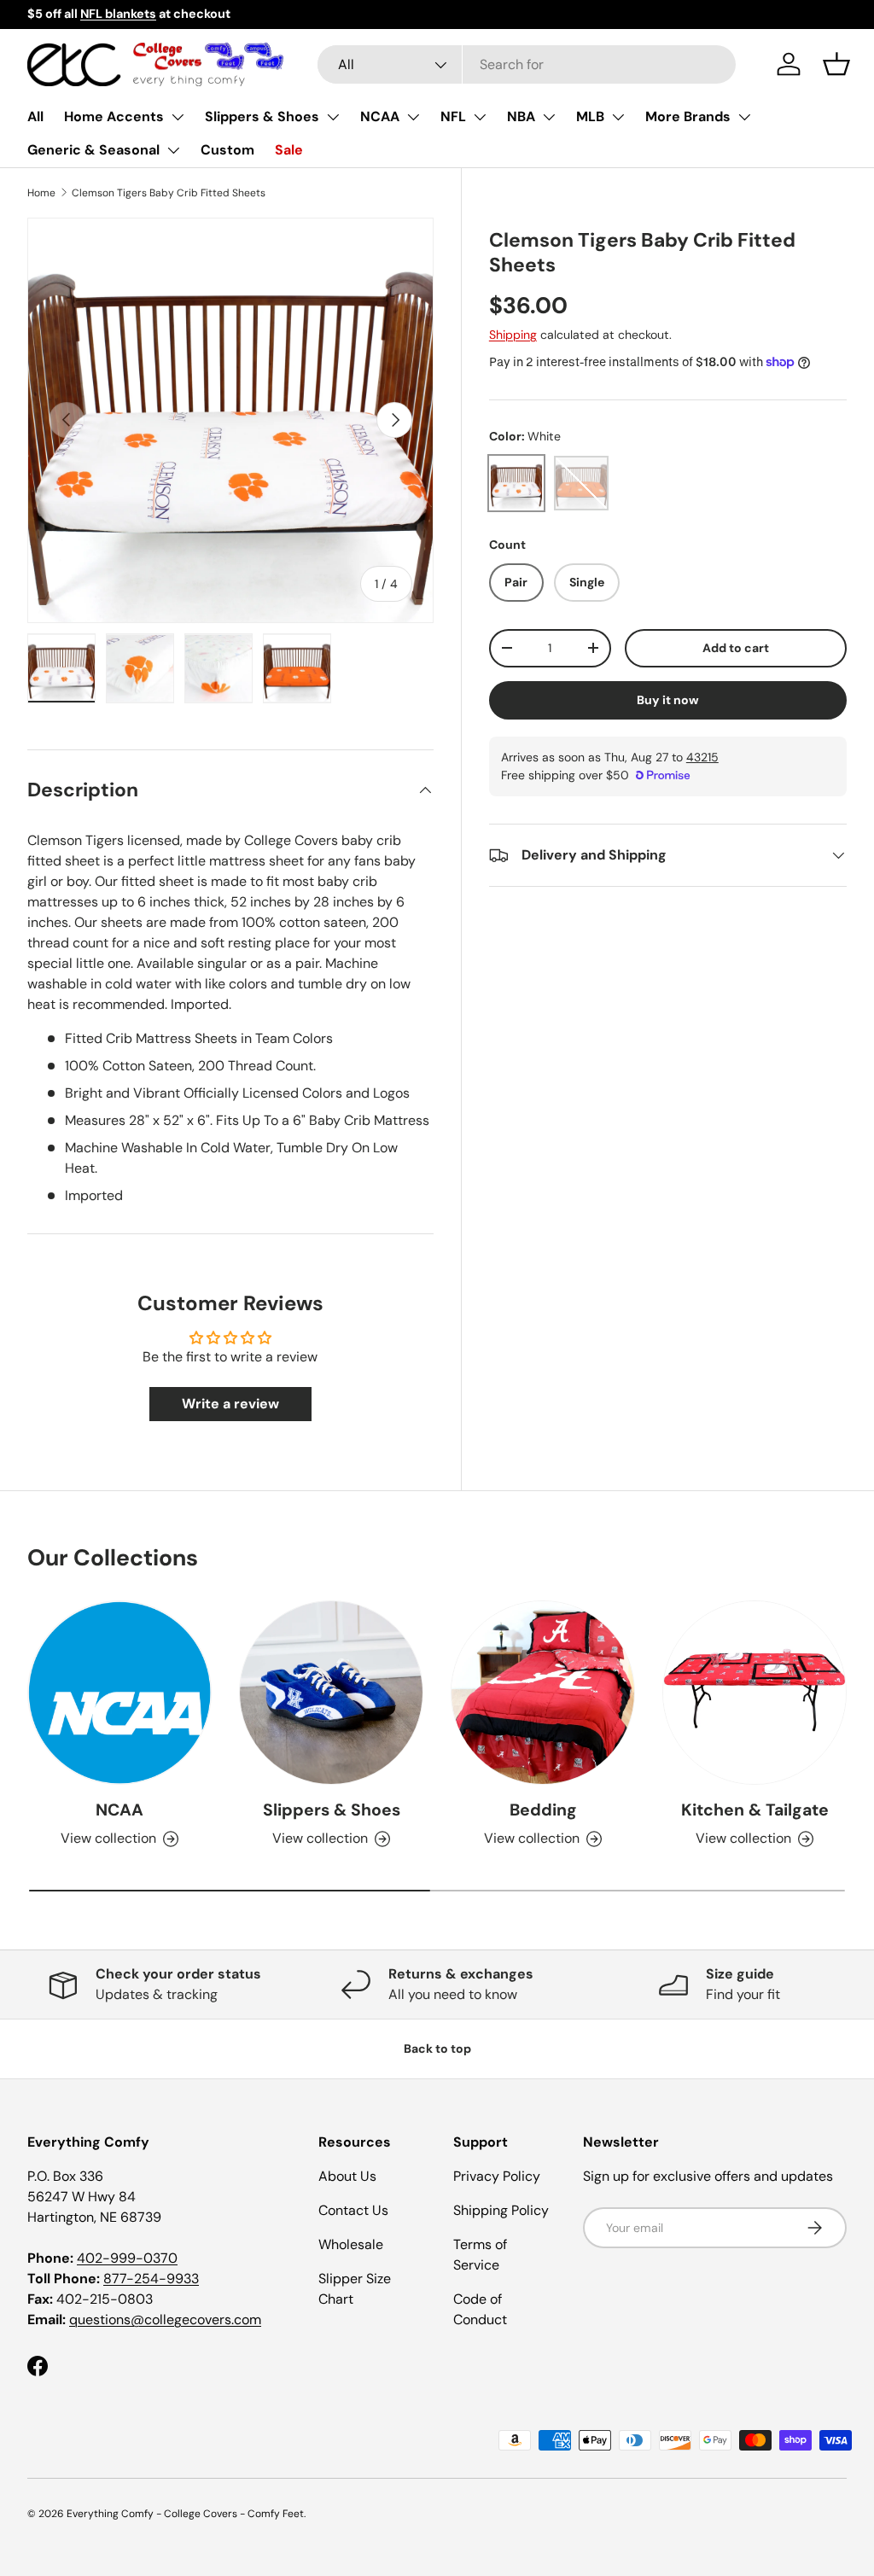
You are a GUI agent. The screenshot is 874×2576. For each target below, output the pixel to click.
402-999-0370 (127, 2258)
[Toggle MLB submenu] (618, 117)
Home (41, 193)
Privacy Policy (497, 2176)
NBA (521, 117)
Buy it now (668, 700)
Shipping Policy (501, 2210)
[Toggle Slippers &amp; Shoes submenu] (333, 117)
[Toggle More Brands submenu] (744, 117)
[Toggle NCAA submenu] (413, 117)
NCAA (380, 117)
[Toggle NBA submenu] (549, 117)
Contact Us (353, 2210)
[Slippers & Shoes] (331, 1693)
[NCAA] (119, 1693)
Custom (227, 150)
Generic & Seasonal (93, 150)
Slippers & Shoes (262, 117)
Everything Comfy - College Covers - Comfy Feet (185, 2514)
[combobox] (527, 64)
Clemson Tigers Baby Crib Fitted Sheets (169, 193)
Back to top (437, 2049)
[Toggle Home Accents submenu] (178, 117)
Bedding (543, 1810)
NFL (453, 117)
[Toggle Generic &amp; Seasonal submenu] (173, 150)
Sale (289, 150)
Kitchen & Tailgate (755, 1810)
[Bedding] (543, 1693)
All (35, 117)
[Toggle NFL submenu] (480, 117)
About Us (347, 2176)
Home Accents (114, 117)
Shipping (513, 335)
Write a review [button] (230, 1404)
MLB (590, 117)
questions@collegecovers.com (165, 2320)
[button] (836, 64)
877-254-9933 (151, 2279)
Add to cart (736, 648)
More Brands (688, 117)
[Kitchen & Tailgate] (755, 1693)
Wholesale (351, 2244)
